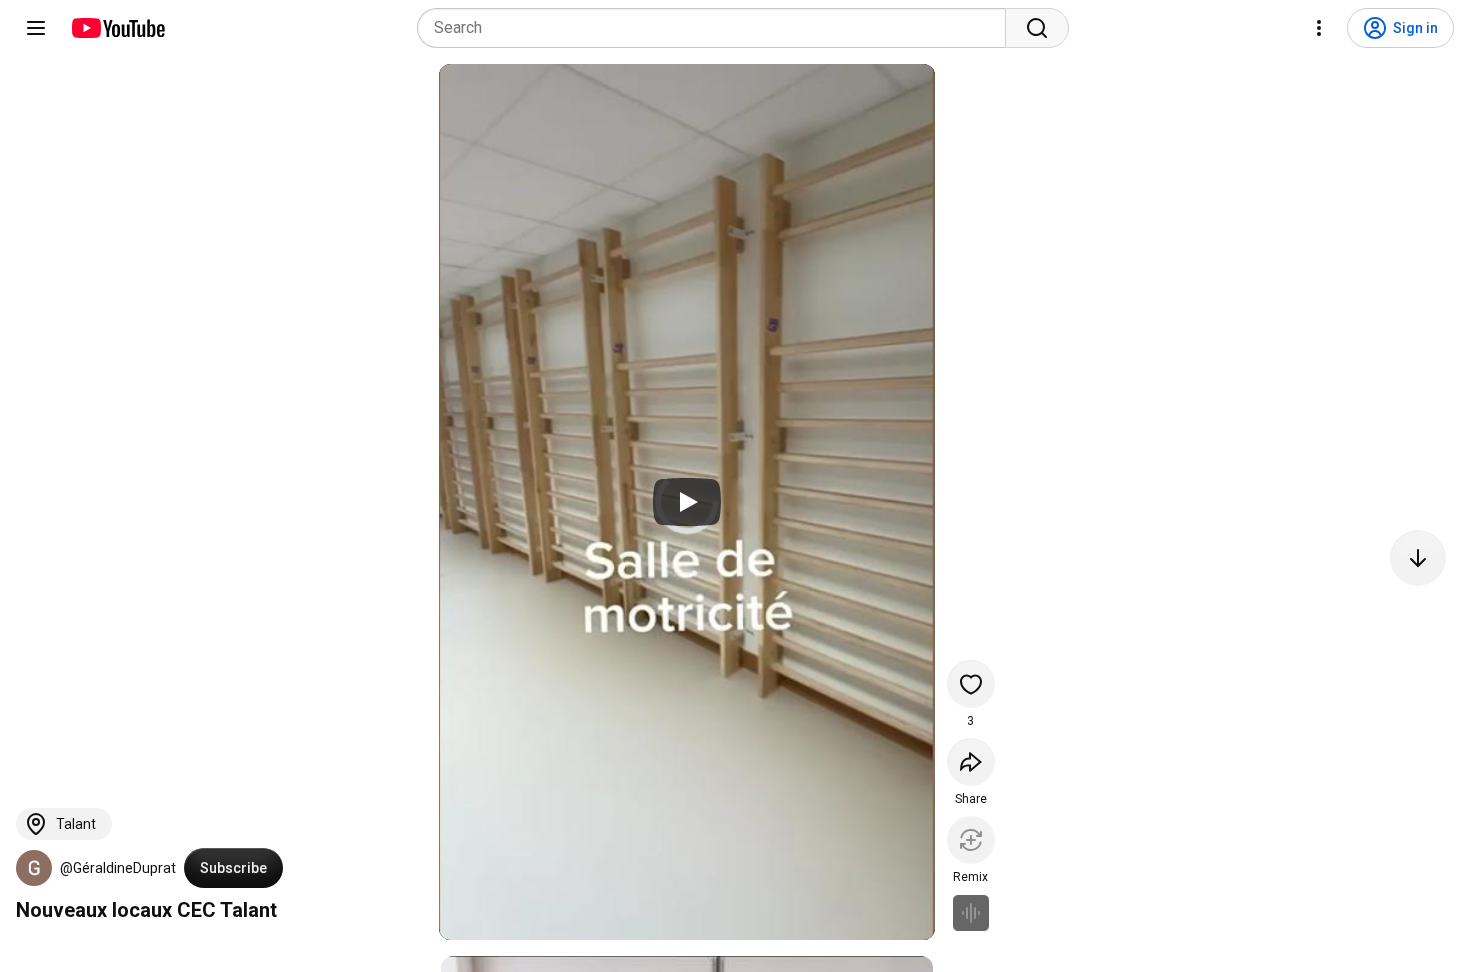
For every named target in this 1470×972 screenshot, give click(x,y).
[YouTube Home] (117, 28)
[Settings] (1319, 28)
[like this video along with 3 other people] (971, 684)
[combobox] (717, 28)
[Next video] (1418, 558)
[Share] (971, 762)
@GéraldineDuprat (118, 868)
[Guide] (36, 28)
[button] (34, 868)
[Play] (687, 502)
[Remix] (971, 840)
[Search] (1037, 28)
